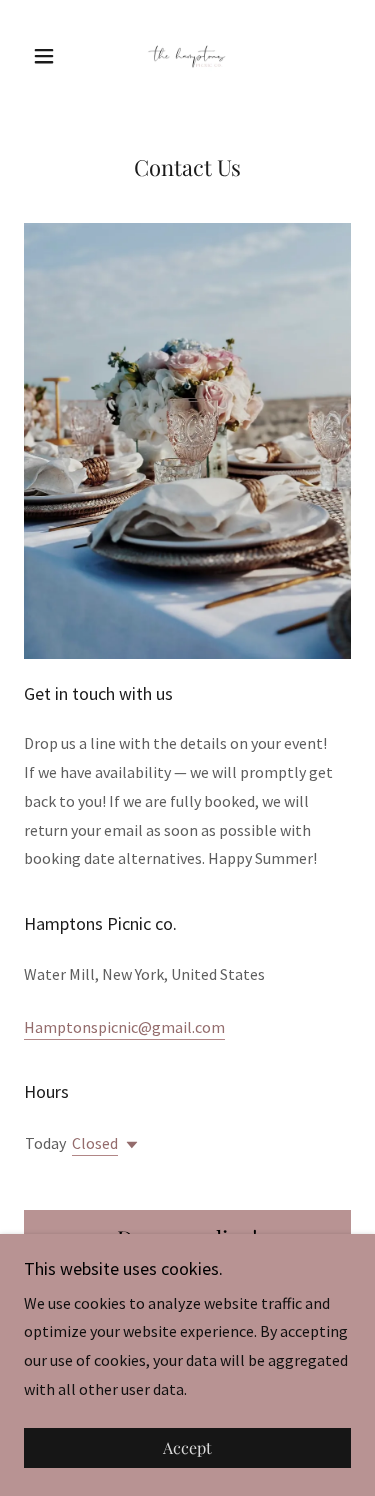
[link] (187, 56)
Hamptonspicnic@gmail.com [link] (124, 1027)
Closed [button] (95, 1143)
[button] (48, 56)
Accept (187, 1448)
